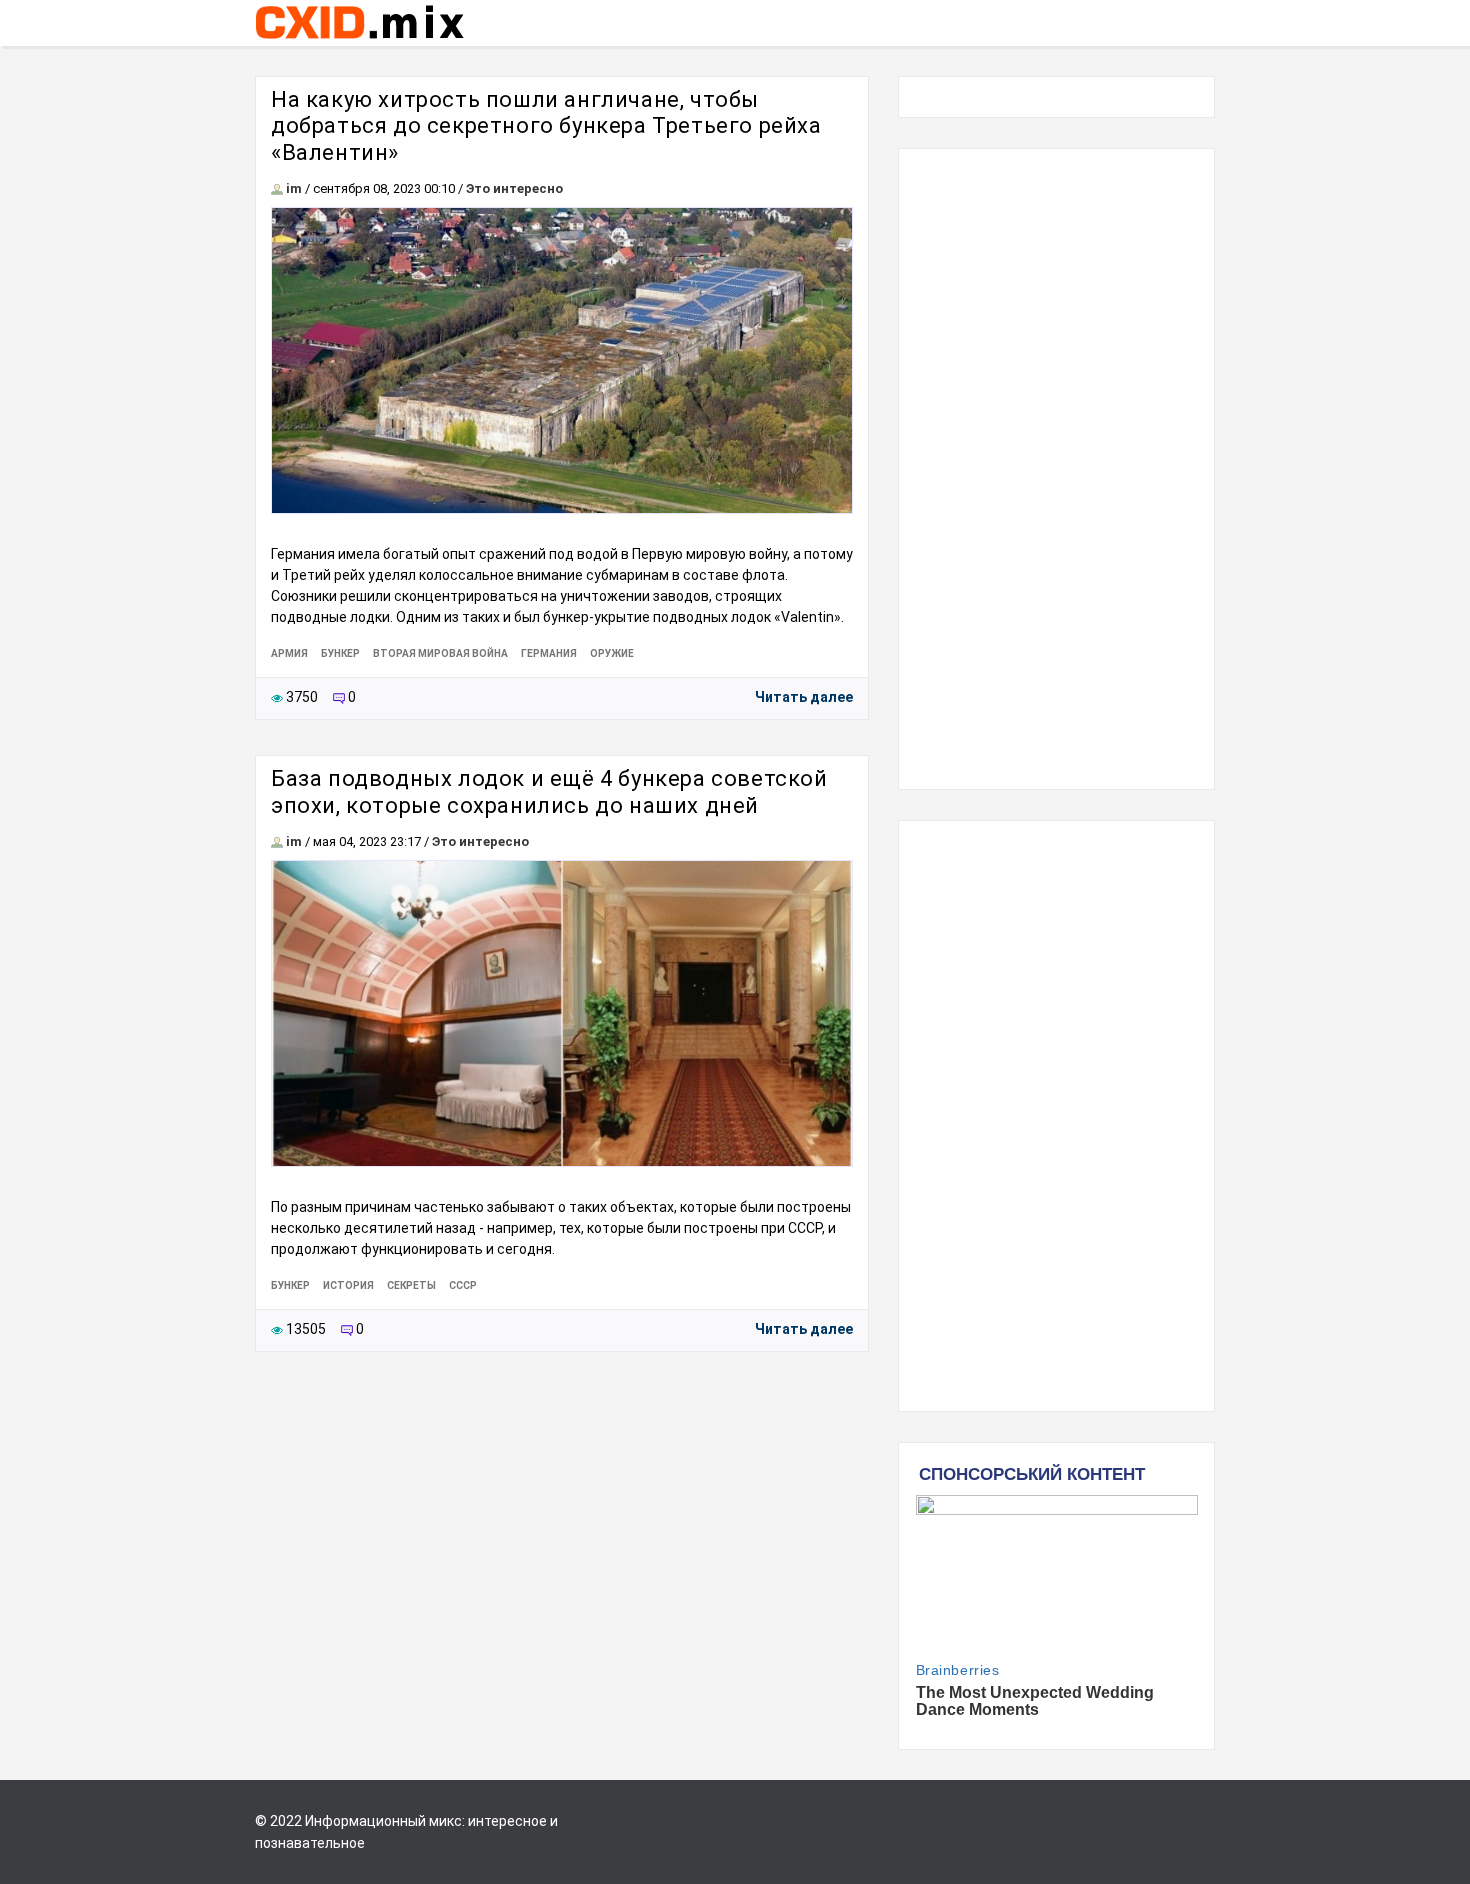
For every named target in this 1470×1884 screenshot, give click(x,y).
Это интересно (514, 188)
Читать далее (804, 697)
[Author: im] (277, 188)
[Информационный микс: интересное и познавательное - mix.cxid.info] (359, 41)
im (294, 188)
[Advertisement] (1056, 469)
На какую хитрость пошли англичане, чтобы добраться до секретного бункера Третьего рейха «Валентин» (546, 126)
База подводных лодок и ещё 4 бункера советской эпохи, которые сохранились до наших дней (549, 791)
